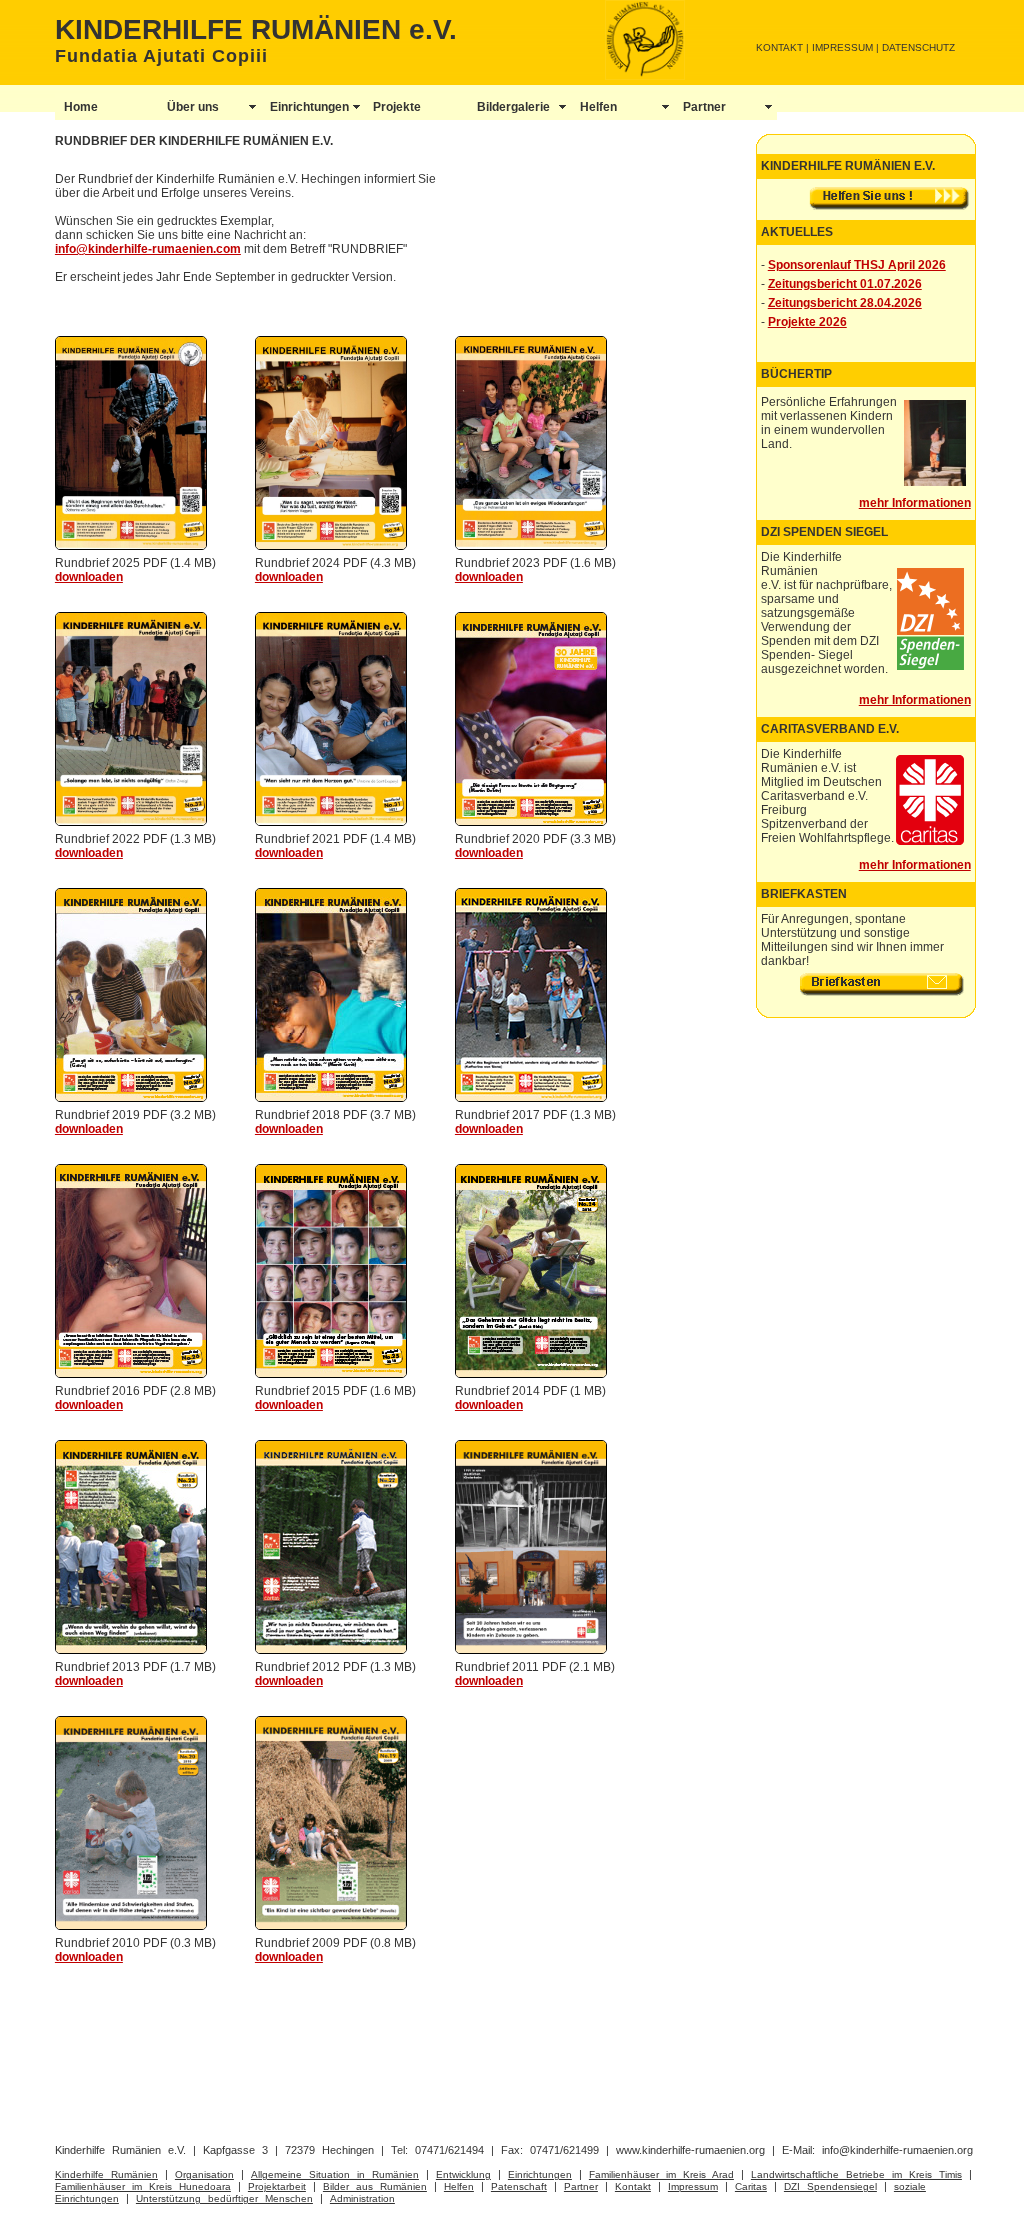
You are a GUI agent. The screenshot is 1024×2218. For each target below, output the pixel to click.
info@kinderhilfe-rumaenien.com (148, 249)
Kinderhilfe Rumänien (106, 2174)
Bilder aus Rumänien (375, 2186)
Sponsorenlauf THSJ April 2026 (857, 265)
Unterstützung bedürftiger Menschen (224, 2198)
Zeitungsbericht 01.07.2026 (845, 284)
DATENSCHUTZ (918, 47)
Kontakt (633, 2186)
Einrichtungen (309, 107)
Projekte (397, 107)
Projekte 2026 (807, 322)
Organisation (204, 2174)
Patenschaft (519, 2186)
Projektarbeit (277, 2186)
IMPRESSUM (842, 47)
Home (81, 107)
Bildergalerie (513, 107)
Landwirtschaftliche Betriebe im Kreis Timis (856, 2174)
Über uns (193, 107)
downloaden (89, 577)
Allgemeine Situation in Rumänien (335, 2174)
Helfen (598, 107)
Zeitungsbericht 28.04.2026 (845, 303)
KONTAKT (779, 47)
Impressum (693, 2186)
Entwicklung (463, 2174)
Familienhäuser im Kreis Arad (661, 2174)
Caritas (751, 2186)
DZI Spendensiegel (830, 2186)
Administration (362, 2198)
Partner (704, 107)
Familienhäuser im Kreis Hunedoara (143, 2186)
